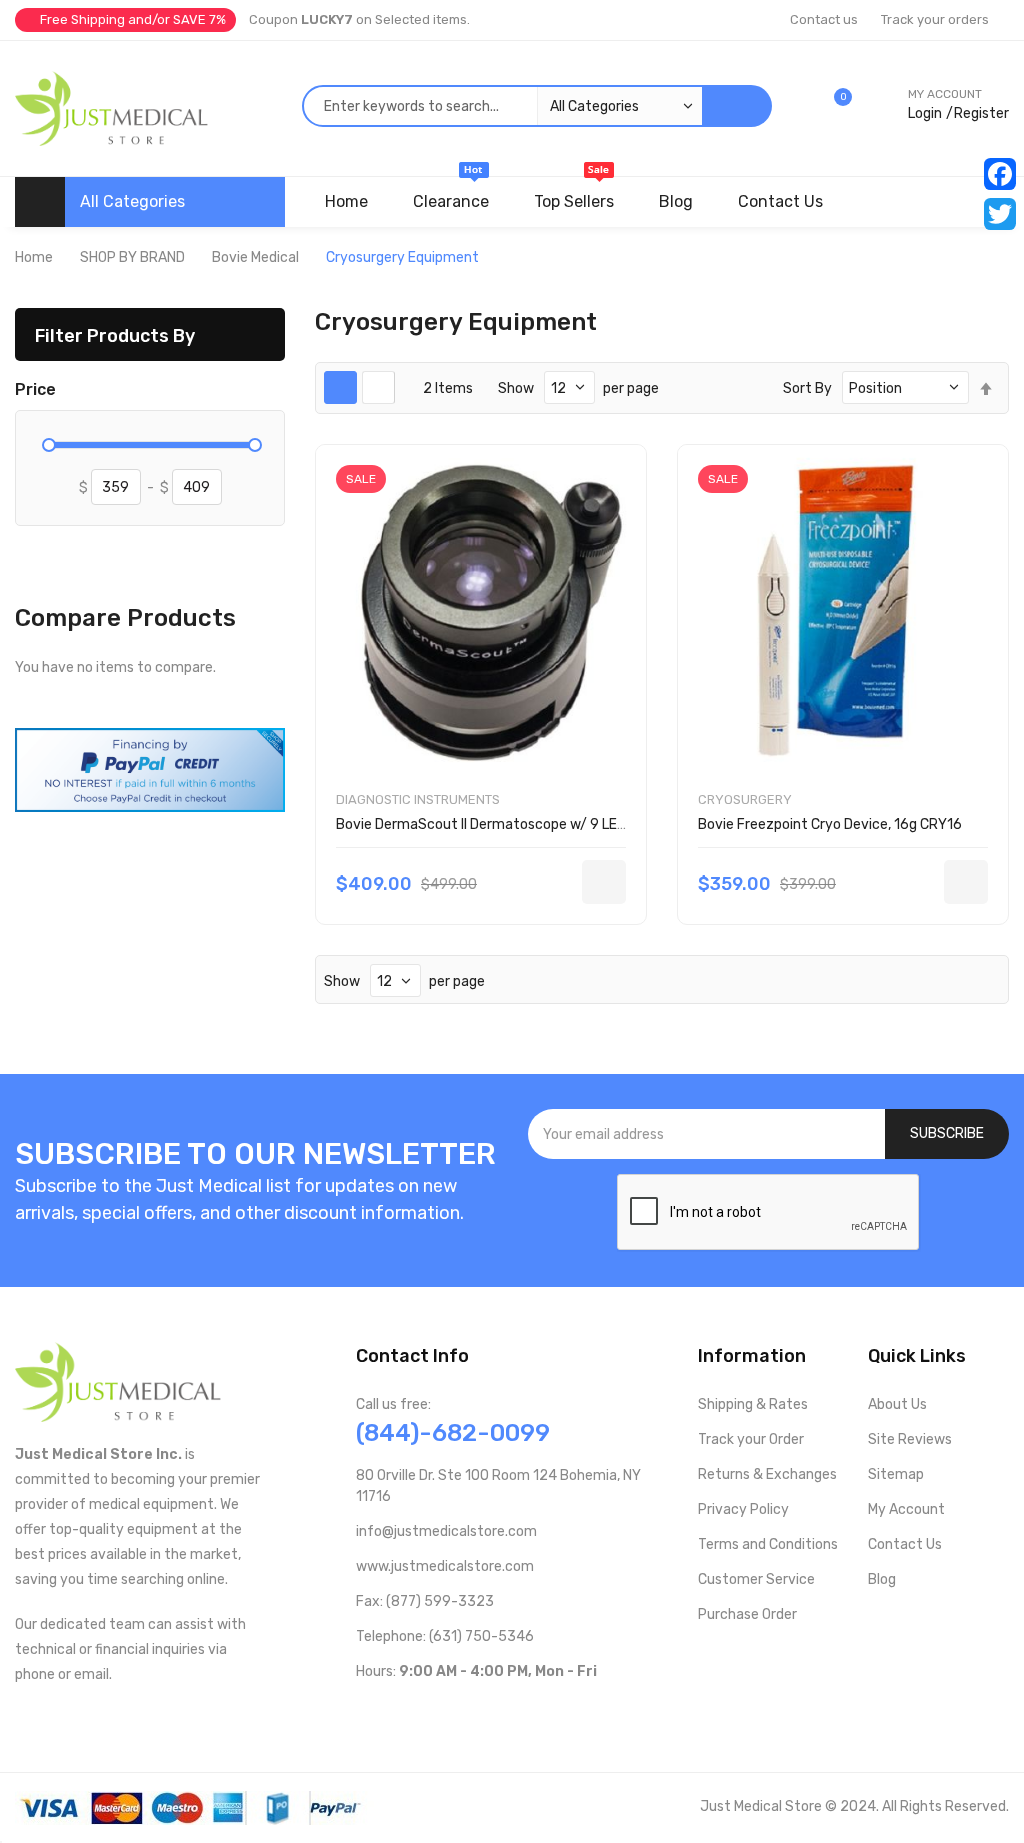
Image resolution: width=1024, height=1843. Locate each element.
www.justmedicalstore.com (445, 1566)
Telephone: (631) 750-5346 (445, 1636)
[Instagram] (460, 1713)
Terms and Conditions (768, 1544)
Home (34, 257)
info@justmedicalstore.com (446, 1531)
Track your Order (751, 1439)
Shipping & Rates (753, 1404)
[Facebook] (1000, 174)
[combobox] (502, 106)
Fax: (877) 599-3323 (425, 1601)
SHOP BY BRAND (132, 257)
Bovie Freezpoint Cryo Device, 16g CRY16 (830, 824)
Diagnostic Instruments (418, 799)
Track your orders (935, 19)
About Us (897, 1404)
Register (981, 113)
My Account (906, 1509)
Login (925, 113)
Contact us (824, 19)
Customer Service (756, 1579)
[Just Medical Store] (111, 108)
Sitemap (896, 1474)
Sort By (807, 388)
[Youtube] (396, 1713)
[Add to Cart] (604, 882)
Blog (882, 1579)
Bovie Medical (255, 257)
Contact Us (905, 1544)
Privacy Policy (743, 1509)
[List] (378, 387)
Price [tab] (35, 390)
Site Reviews (910, 1439)
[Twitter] (1000, 214)
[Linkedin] (492, 1713)
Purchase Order (747, 1614)
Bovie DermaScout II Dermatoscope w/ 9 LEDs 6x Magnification (539, 824)
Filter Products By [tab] (115, 335)
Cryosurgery (745, 799)
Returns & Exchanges (767, 1474)
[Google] (524, 1713)
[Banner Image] (150, 768)
